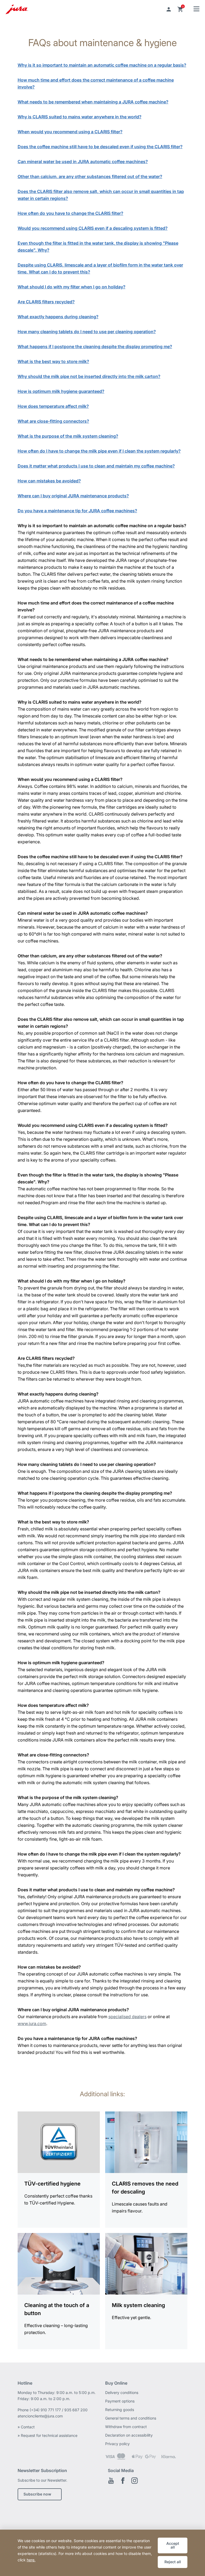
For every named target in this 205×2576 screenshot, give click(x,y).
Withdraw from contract (126, 2427)
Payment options (120, 2401)
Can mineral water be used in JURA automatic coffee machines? (83, 162)
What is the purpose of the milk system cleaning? (68, 436)
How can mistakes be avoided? (49, 481)
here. (31, 2560)
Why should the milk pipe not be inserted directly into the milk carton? (89, 376)
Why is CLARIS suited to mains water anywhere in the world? (80, 117)
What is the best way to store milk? (53, 361)
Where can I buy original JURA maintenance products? (73, 496)
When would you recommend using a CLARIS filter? (70, 132)
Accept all (173, 2545)
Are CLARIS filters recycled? (46, 302)
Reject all (173, 2562)
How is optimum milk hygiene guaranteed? (61, 391)
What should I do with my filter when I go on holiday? (72, 287)
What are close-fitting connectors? (53, 421)
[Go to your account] (169, 9)
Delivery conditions (122, 2392)
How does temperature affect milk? (53, 406)
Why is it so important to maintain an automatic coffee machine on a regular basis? (102, 65)
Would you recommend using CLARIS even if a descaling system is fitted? (93, 228)
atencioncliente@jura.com (40, 2416)
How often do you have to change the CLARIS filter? (70, 213)
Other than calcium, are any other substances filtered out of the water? (90, 176)
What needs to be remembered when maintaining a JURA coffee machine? (93, 102)
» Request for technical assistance (48, 2435)
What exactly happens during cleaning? (58, 317)
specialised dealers (127, 2017)
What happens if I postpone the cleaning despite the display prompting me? (95, 346)
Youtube (111, 2481)
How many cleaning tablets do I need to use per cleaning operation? (87, 332)
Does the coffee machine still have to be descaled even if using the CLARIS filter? (100, 147)
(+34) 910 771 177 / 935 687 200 (59, 2410)
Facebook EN (123, 2481)
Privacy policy (117, 2444)
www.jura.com (32, 2023)
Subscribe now (37, 2494)
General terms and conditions (131, 2418)
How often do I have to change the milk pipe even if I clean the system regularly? (99, 451)
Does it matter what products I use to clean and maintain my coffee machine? (96, 466)
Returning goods (120, 2410)
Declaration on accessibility (129, 2435)
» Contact (27, 2427)
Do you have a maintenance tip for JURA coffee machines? (77, 511)
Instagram (135, 2481)
